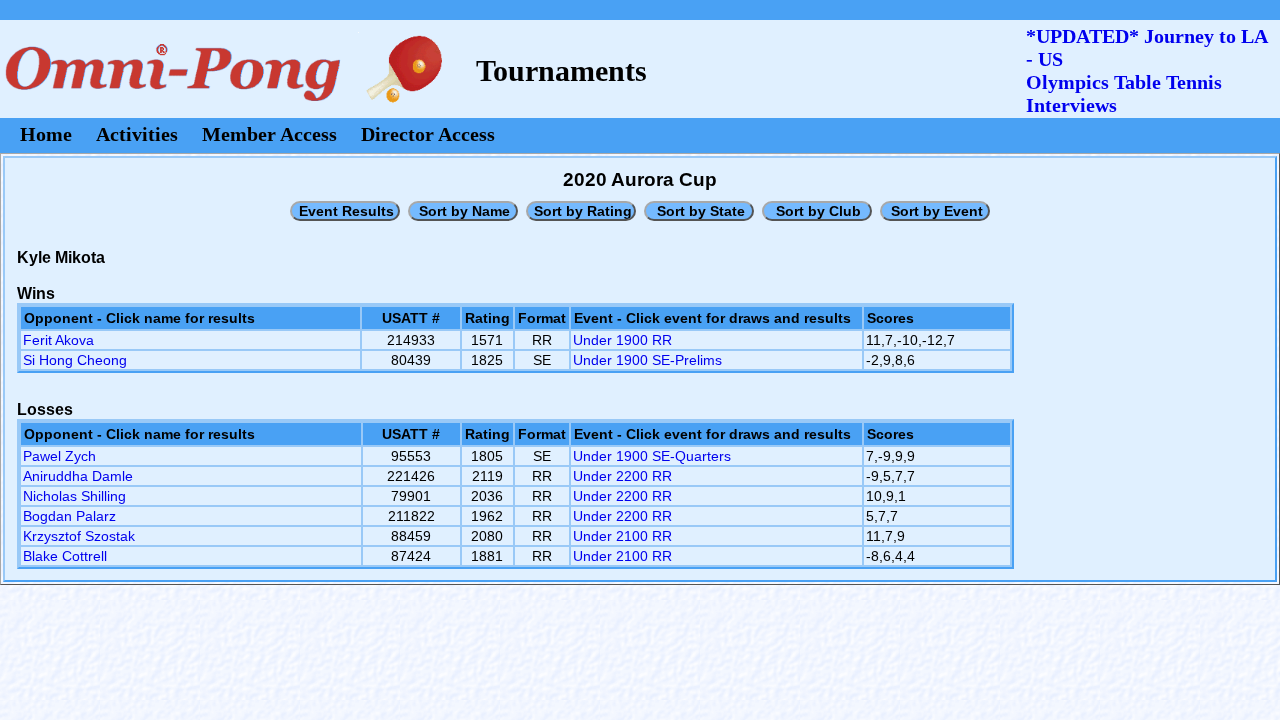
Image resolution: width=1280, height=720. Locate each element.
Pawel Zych (59, 456)
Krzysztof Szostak (79, 536)
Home (46, 134)
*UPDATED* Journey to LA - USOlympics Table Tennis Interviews (1146, 70)
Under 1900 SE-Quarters (652, 456)
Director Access (428, 134)
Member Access (269, 134)
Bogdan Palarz (69, 516)
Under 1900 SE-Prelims (647, 360)
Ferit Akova (58, 340)
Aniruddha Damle (78, 476)
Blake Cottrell (65, 556)
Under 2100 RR (622, 536)
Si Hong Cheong (75, 360)
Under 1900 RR (622, 340)
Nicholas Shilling (74, 496)
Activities (137, 134)
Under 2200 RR (622, 476)
